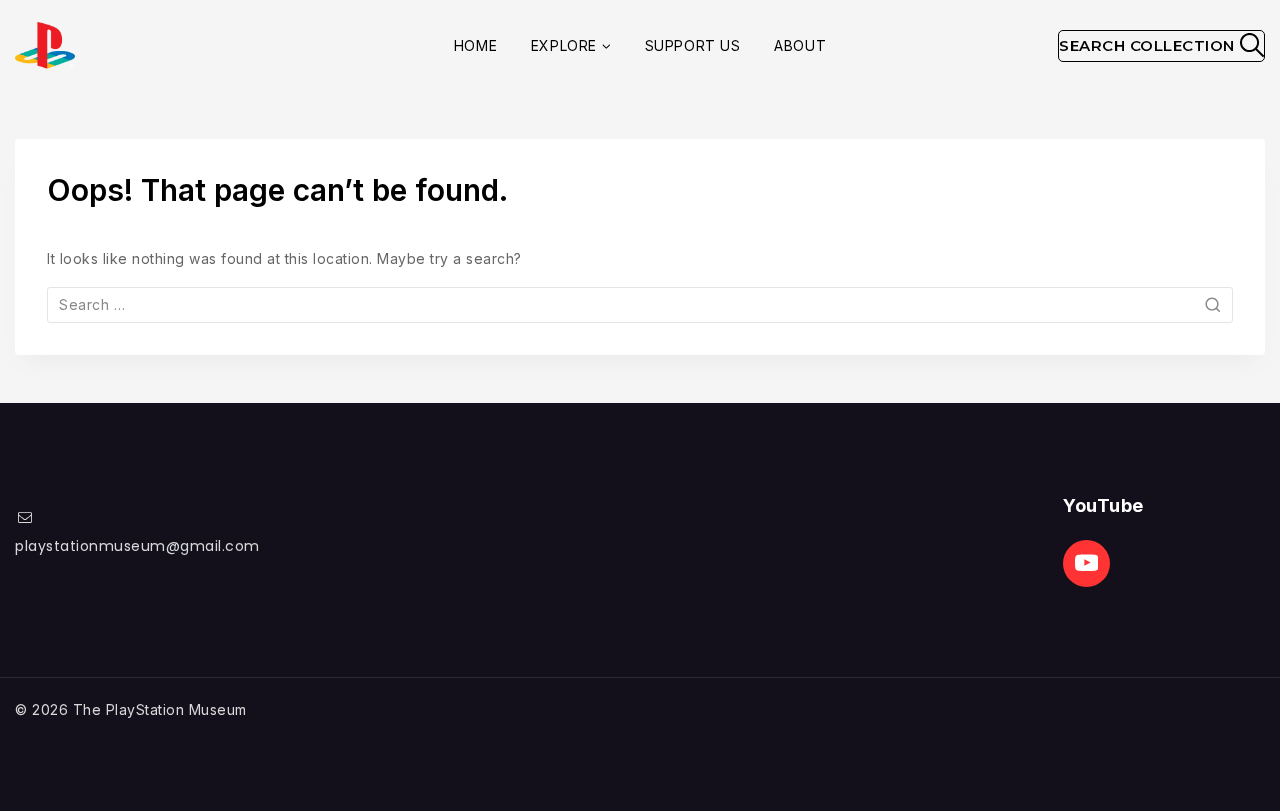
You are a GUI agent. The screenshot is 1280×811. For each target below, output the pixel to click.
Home (475, 45)
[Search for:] (640, 304)
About (800, 45)
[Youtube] (1086, 563)
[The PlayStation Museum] (45, 45)
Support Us (693, 45)
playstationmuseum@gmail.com (137, 546)
